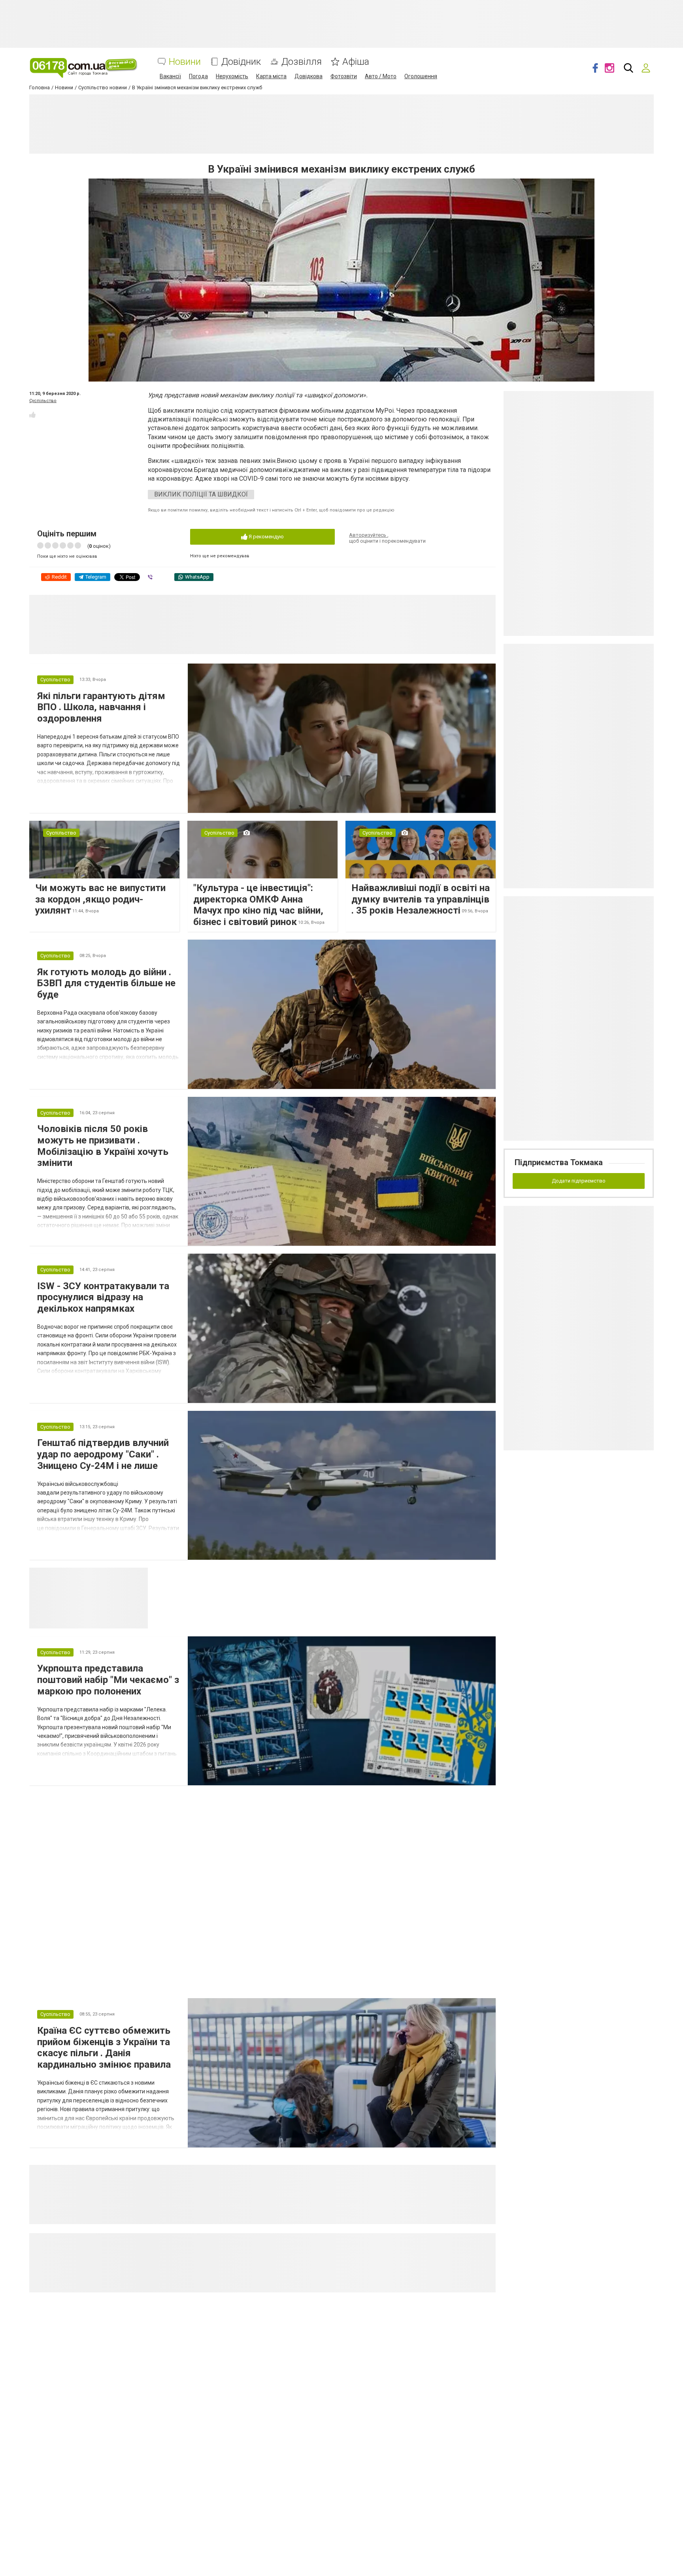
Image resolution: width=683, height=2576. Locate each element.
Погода (198, 76)
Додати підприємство (579, 1181)
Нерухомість (232, 76)
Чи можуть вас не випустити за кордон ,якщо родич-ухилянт (100, 899)
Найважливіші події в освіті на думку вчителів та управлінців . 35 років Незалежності (421, 899)
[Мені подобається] (32, 415)
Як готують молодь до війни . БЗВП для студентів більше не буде (106, 983)
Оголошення (421, 76)
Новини (185, 62)
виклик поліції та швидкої (201, 494)
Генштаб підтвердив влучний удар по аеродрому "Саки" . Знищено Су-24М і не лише (103, 1454)
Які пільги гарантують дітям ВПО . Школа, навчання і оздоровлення (101, 707)
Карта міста (271, 76)
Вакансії (170, 76)
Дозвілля (302, 62)
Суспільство (43, 401)
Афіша (356, 62)
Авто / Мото (381, 76)
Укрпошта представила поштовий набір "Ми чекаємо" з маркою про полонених (108, 1680)
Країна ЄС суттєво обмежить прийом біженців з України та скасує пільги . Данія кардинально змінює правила (104, 2048)
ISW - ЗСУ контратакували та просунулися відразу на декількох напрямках (103, 1297)
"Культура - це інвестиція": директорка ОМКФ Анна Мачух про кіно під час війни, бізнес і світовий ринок (258, 905)
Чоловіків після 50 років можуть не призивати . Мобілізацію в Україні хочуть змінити (103, 1146)
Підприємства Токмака (559, 1162)
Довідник (241, 62)
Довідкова (308, 76)
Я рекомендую (266, 537)
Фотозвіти (344, 76)
